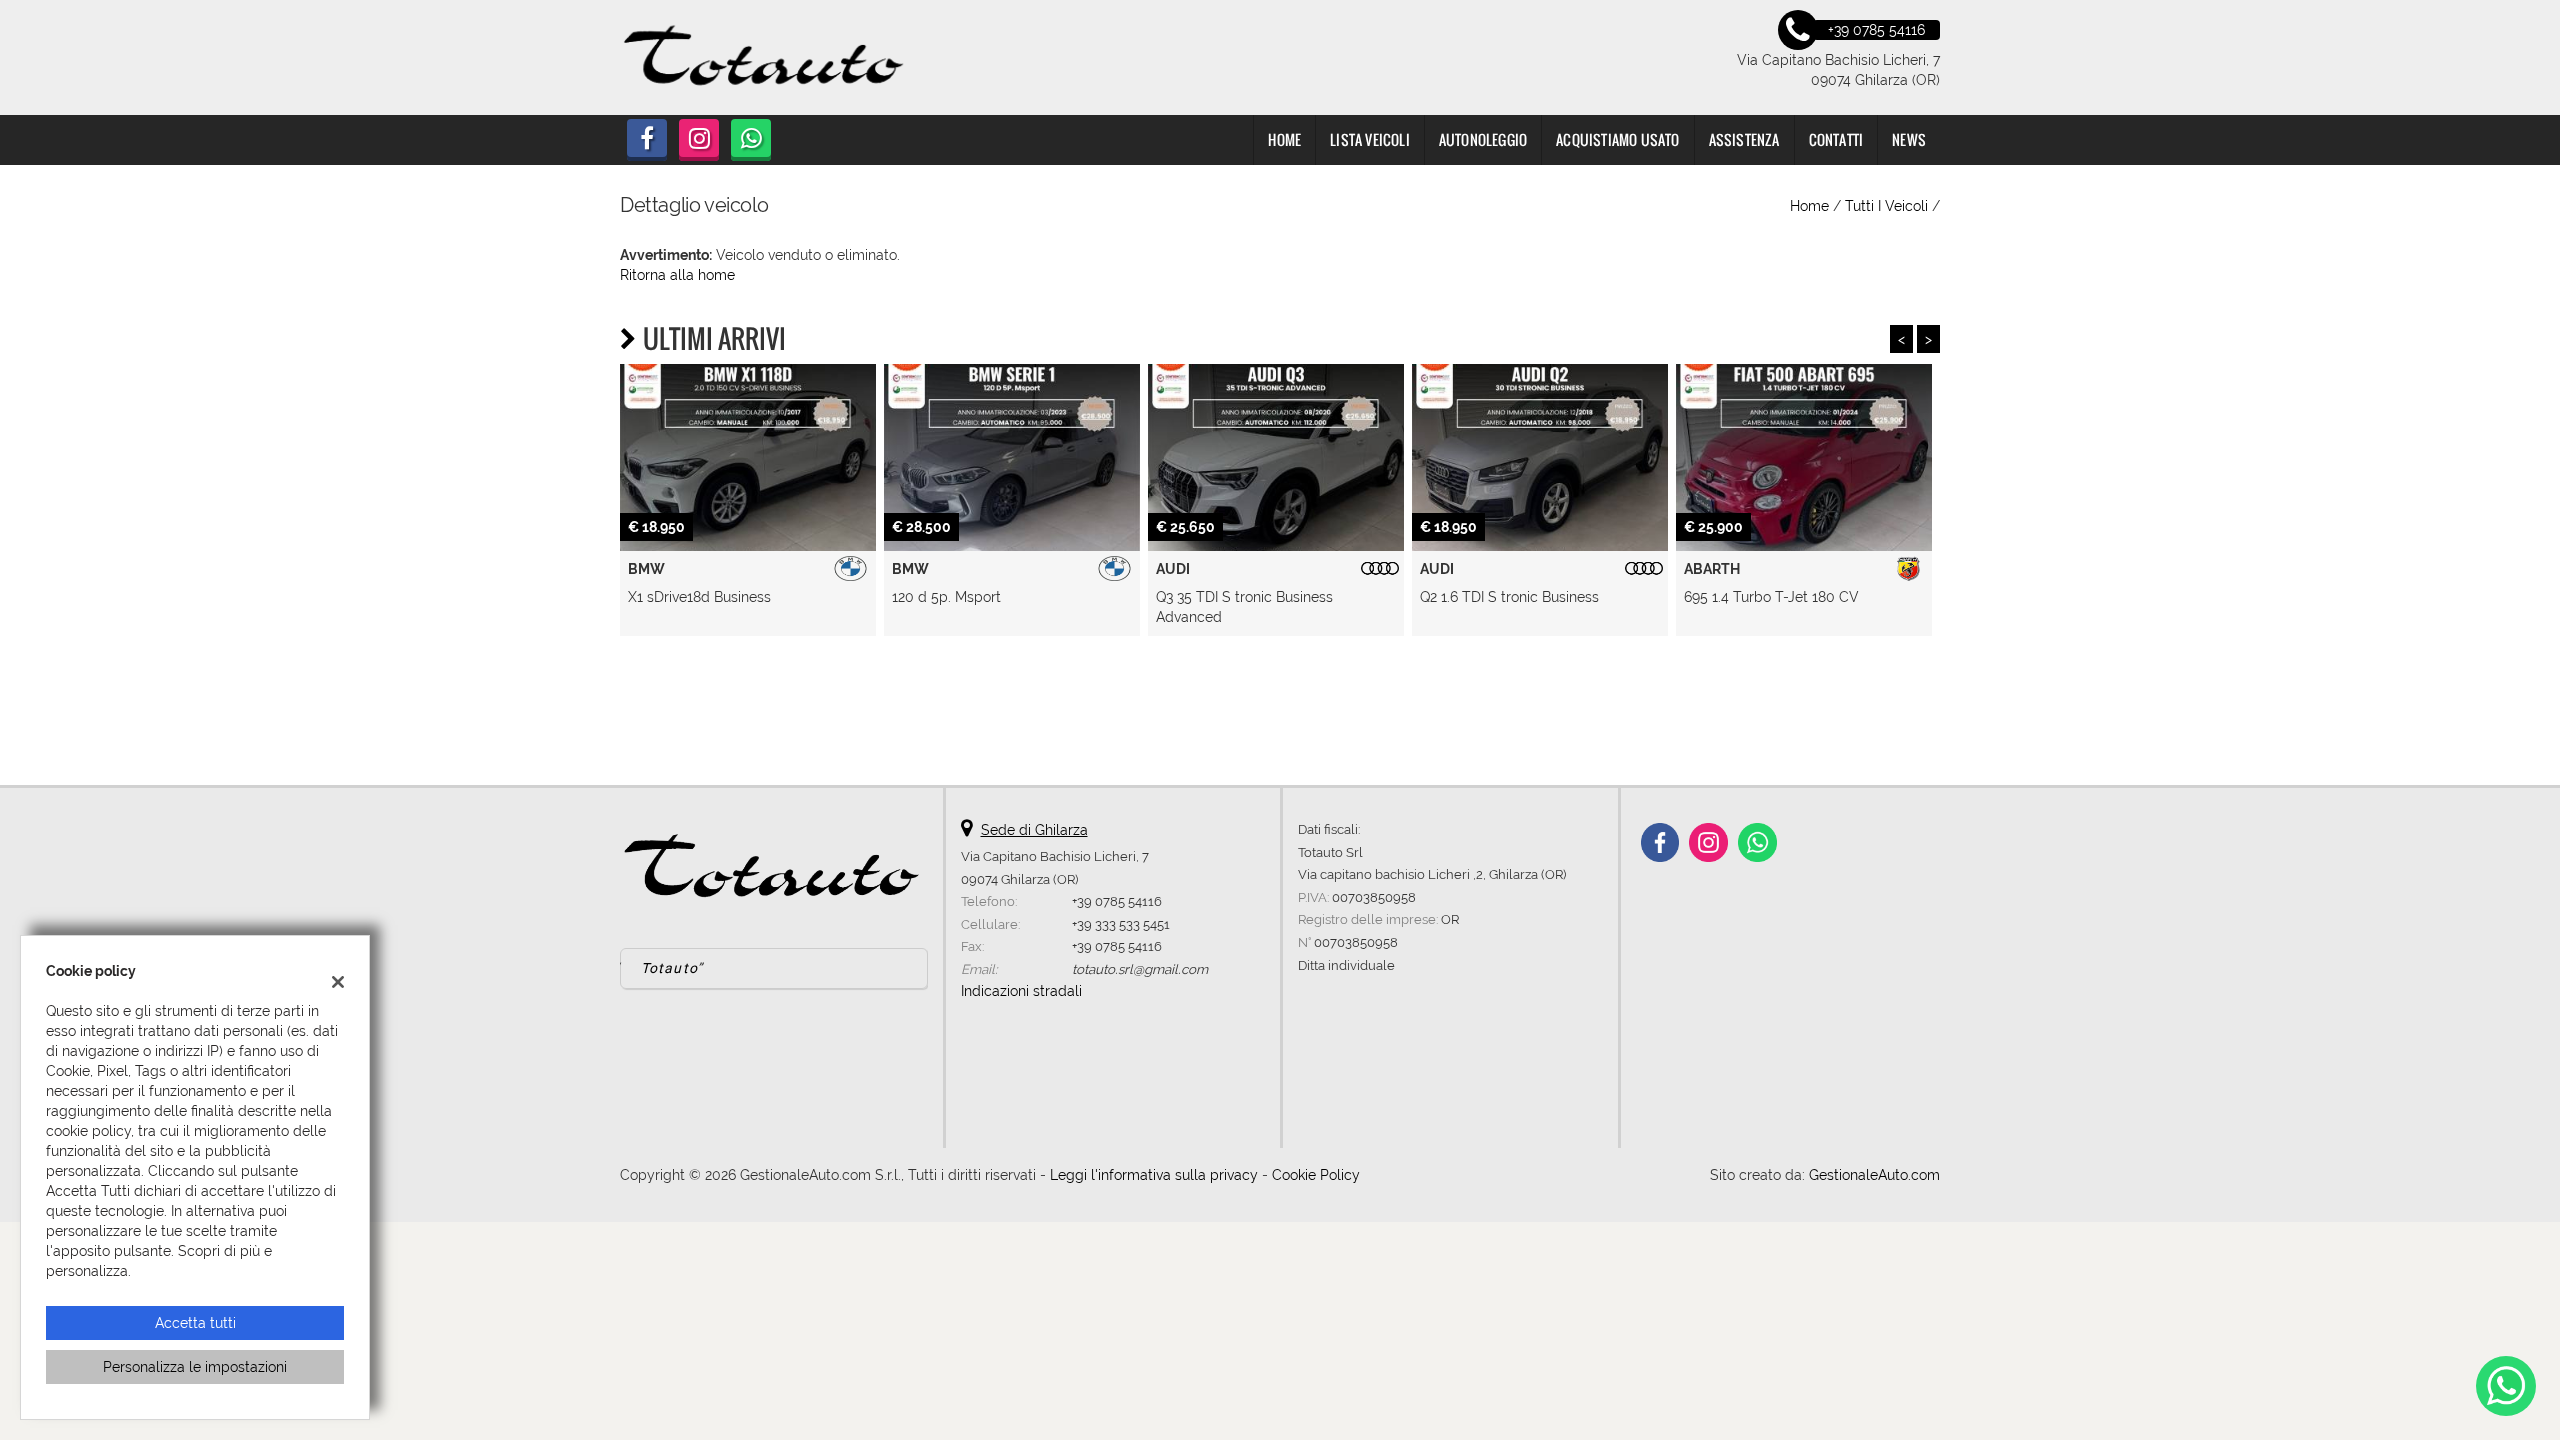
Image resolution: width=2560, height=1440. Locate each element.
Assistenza (1744, 139)
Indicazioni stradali (1021, 991)
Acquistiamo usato (1617, 139)
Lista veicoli (1370, 139)
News (1909, 139)
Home (1284, 139)
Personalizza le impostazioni (195, 1367)
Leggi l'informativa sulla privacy (1154, 1175)
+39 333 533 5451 (1121, 924)
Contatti (1836, 139)
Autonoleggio (1483, 139)
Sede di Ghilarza (1034, 830)
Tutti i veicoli (1886, 206)
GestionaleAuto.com (1874, 1175)
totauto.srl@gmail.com (1140, 969)
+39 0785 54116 (1117, 901)
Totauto (669, 968)
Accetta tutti (195, 1323)
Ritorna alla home (677, 275)
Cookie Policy (1316, 1175)
